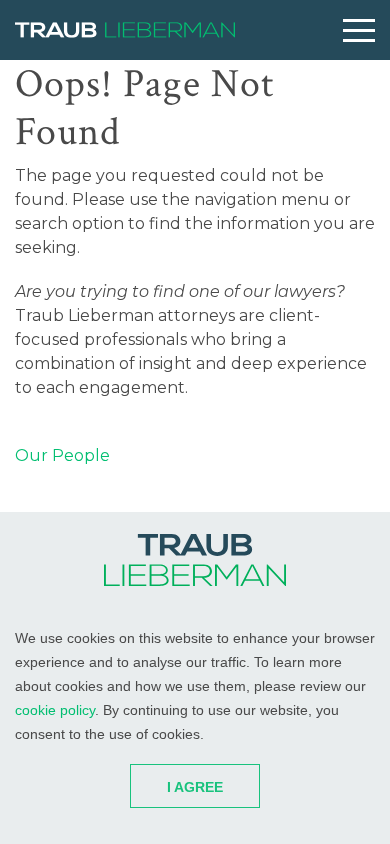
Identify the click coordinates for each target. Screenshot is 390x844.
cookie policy (55, 710)
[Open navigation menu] (359, 30)
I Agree (195, 787)
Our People (62, 455)
